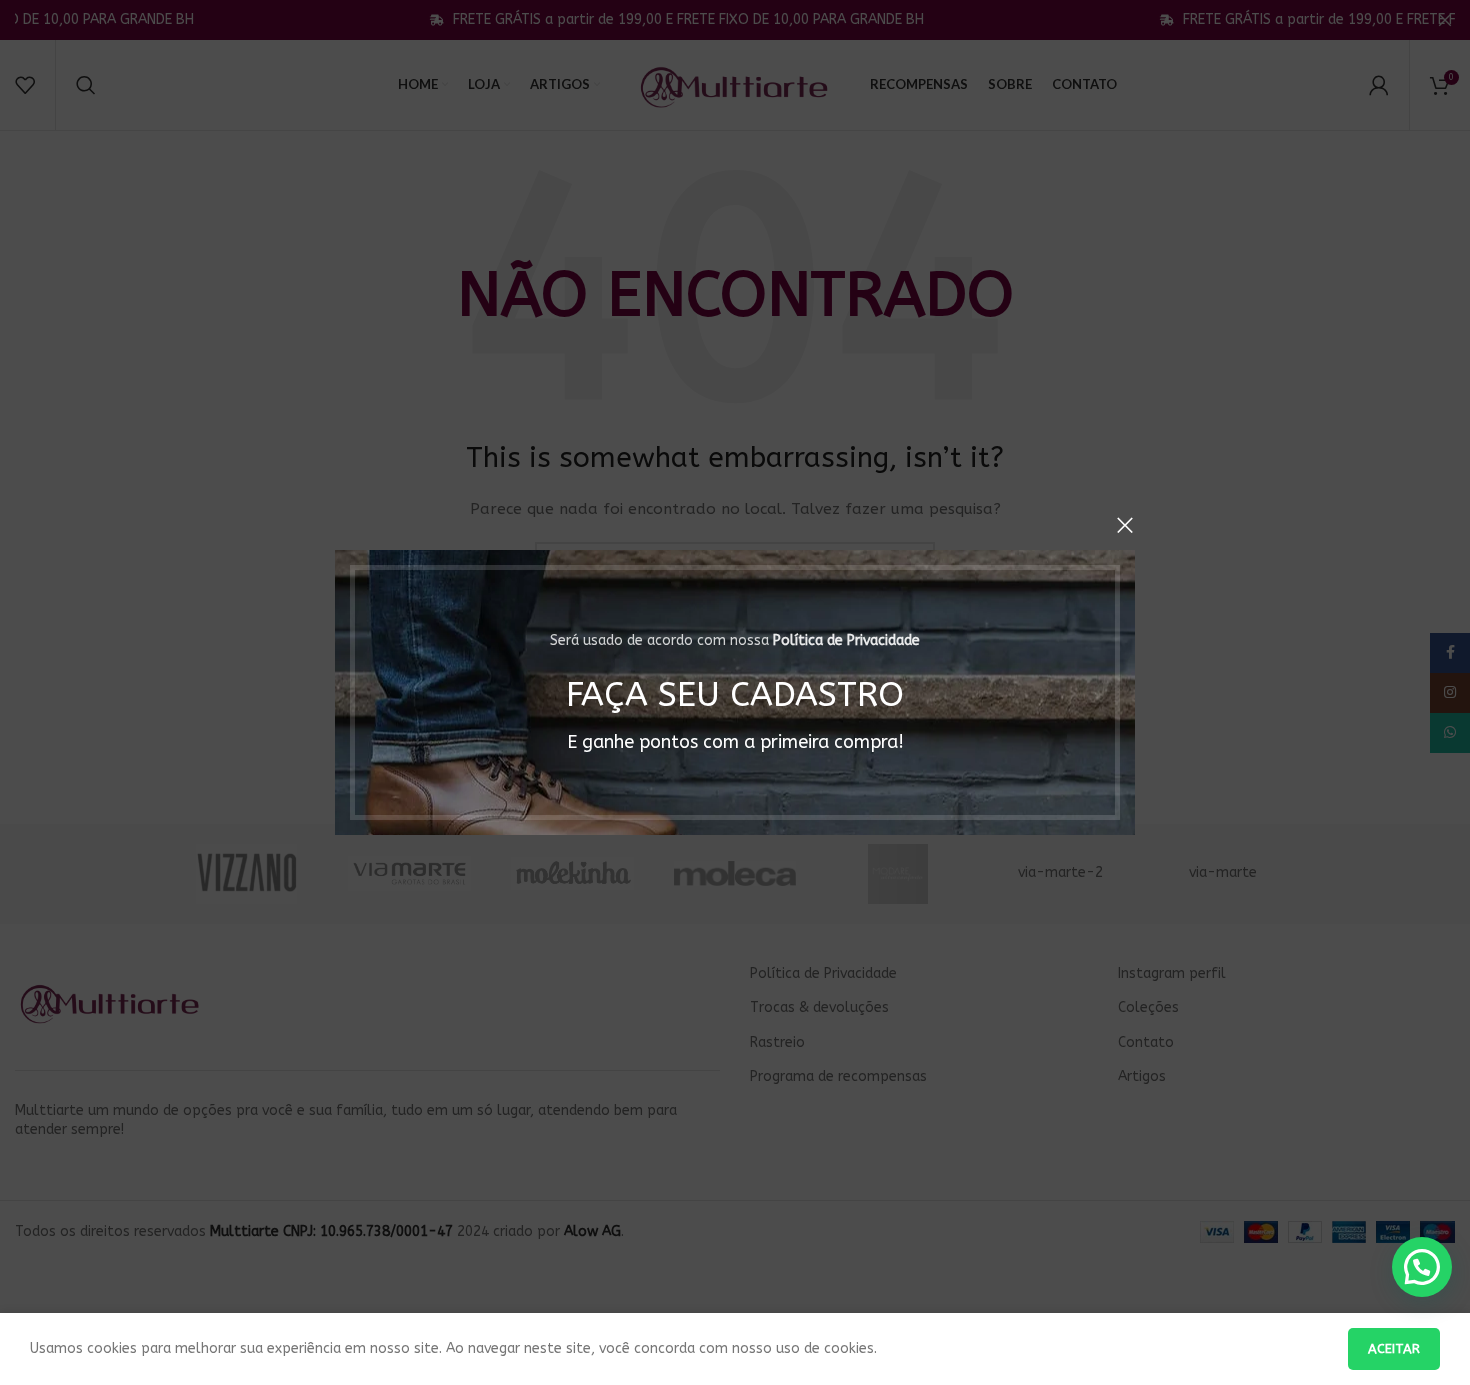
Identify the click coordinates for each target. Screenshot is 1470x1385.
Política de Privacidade (846, 640)
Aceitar (1394, 1348)
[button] (1422, 1267)
